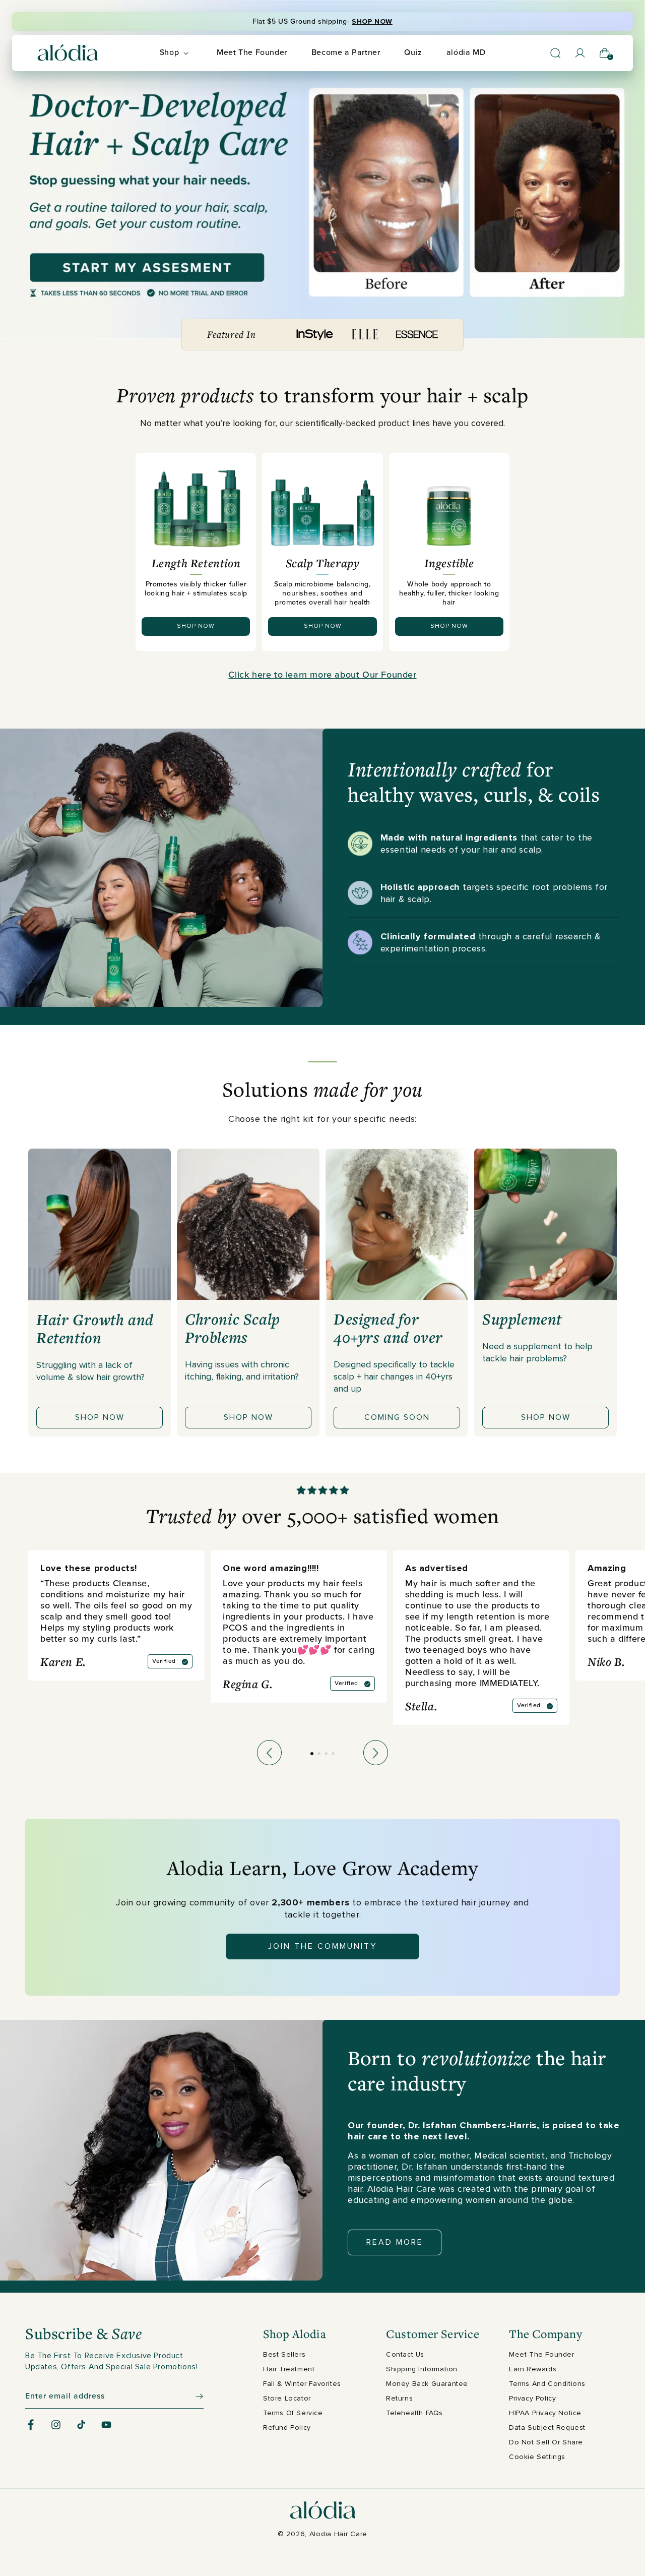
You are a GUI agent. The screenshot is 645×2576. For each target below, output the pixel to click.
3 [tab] (328, 1762)
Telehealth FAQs (414, 2413)
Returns (399, 2398)
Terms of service (293, 2413)
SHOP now (196, 626)
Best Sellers (284, 2354)
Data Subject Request (547, 2428)
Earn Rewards (533, 2369)
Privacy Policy (532, 2398)
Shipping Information (422, 2369)
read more (395, 2242)
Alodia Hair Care (338, 2534)
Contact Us (405, 2354)
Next (376, 1753)
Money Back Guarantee (427, 2384)
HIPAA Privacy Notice (545, 2413)
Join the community (322, 1946)
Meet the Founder (542, 2354)
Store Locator (287, 2398)
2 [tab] (320, 1762)
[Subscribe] (192, 2396)
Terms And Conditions (547, 2384)
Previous (269, 1753)
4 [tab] (335, 1762)
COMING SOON (397, 1417)
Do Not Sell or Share (546, 2442)
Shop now (100, 1417)
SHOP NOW (372, 21)
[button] (176, 53)
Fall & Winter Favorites (302, 2384)
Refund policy (287, 2428)
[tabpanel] (100, 1293)
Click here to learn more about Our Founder (322, 675)
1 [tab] (323, 1062)
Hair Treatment (289, 2369)
